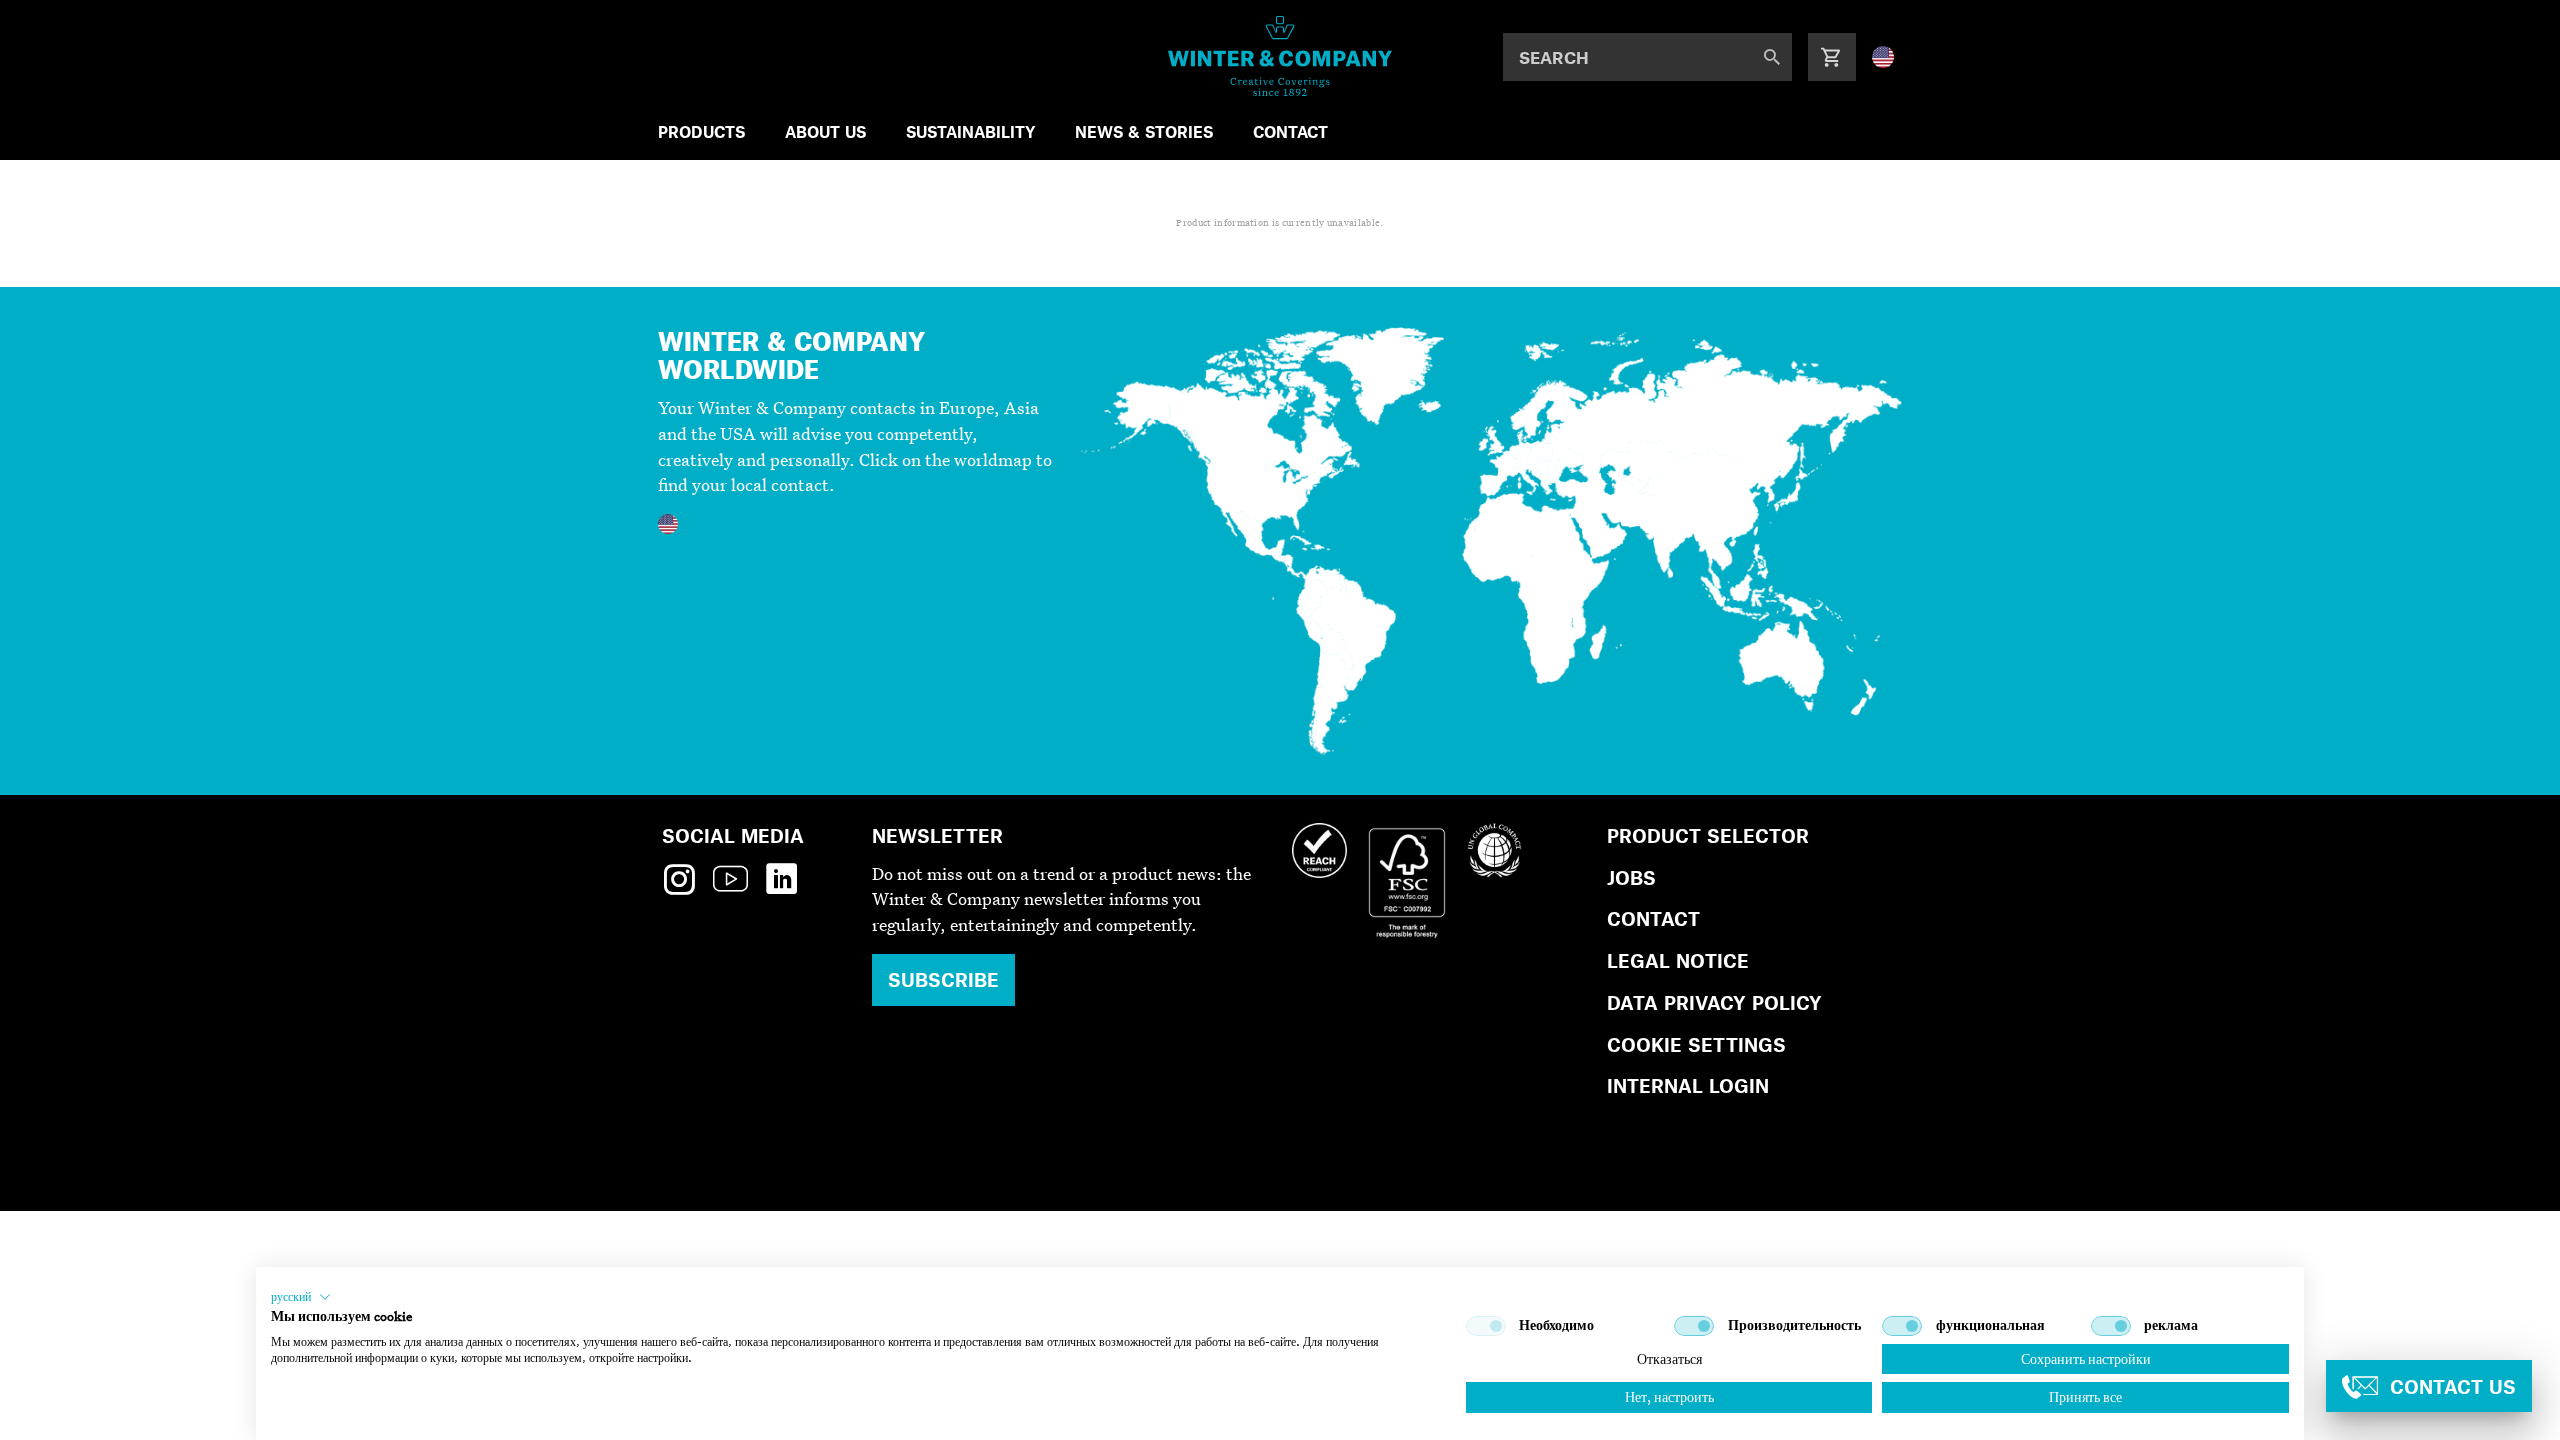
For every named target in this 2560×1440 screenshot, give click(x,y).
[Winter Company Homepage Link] (1280, 56)
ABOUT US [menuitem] (825, 131)
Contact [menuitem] (1290, 131)
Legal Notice (1678, 960)
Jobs (1631, 877)
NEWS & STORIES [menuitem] (1144, 131)
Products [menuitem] (701, 131)
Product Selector (1708, 835)
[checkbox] (1486, 1326)
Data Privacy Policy (1714, 1002)
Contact (1653, 918)
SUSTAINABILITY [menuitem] (970, 131)
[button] (301, 1297)
